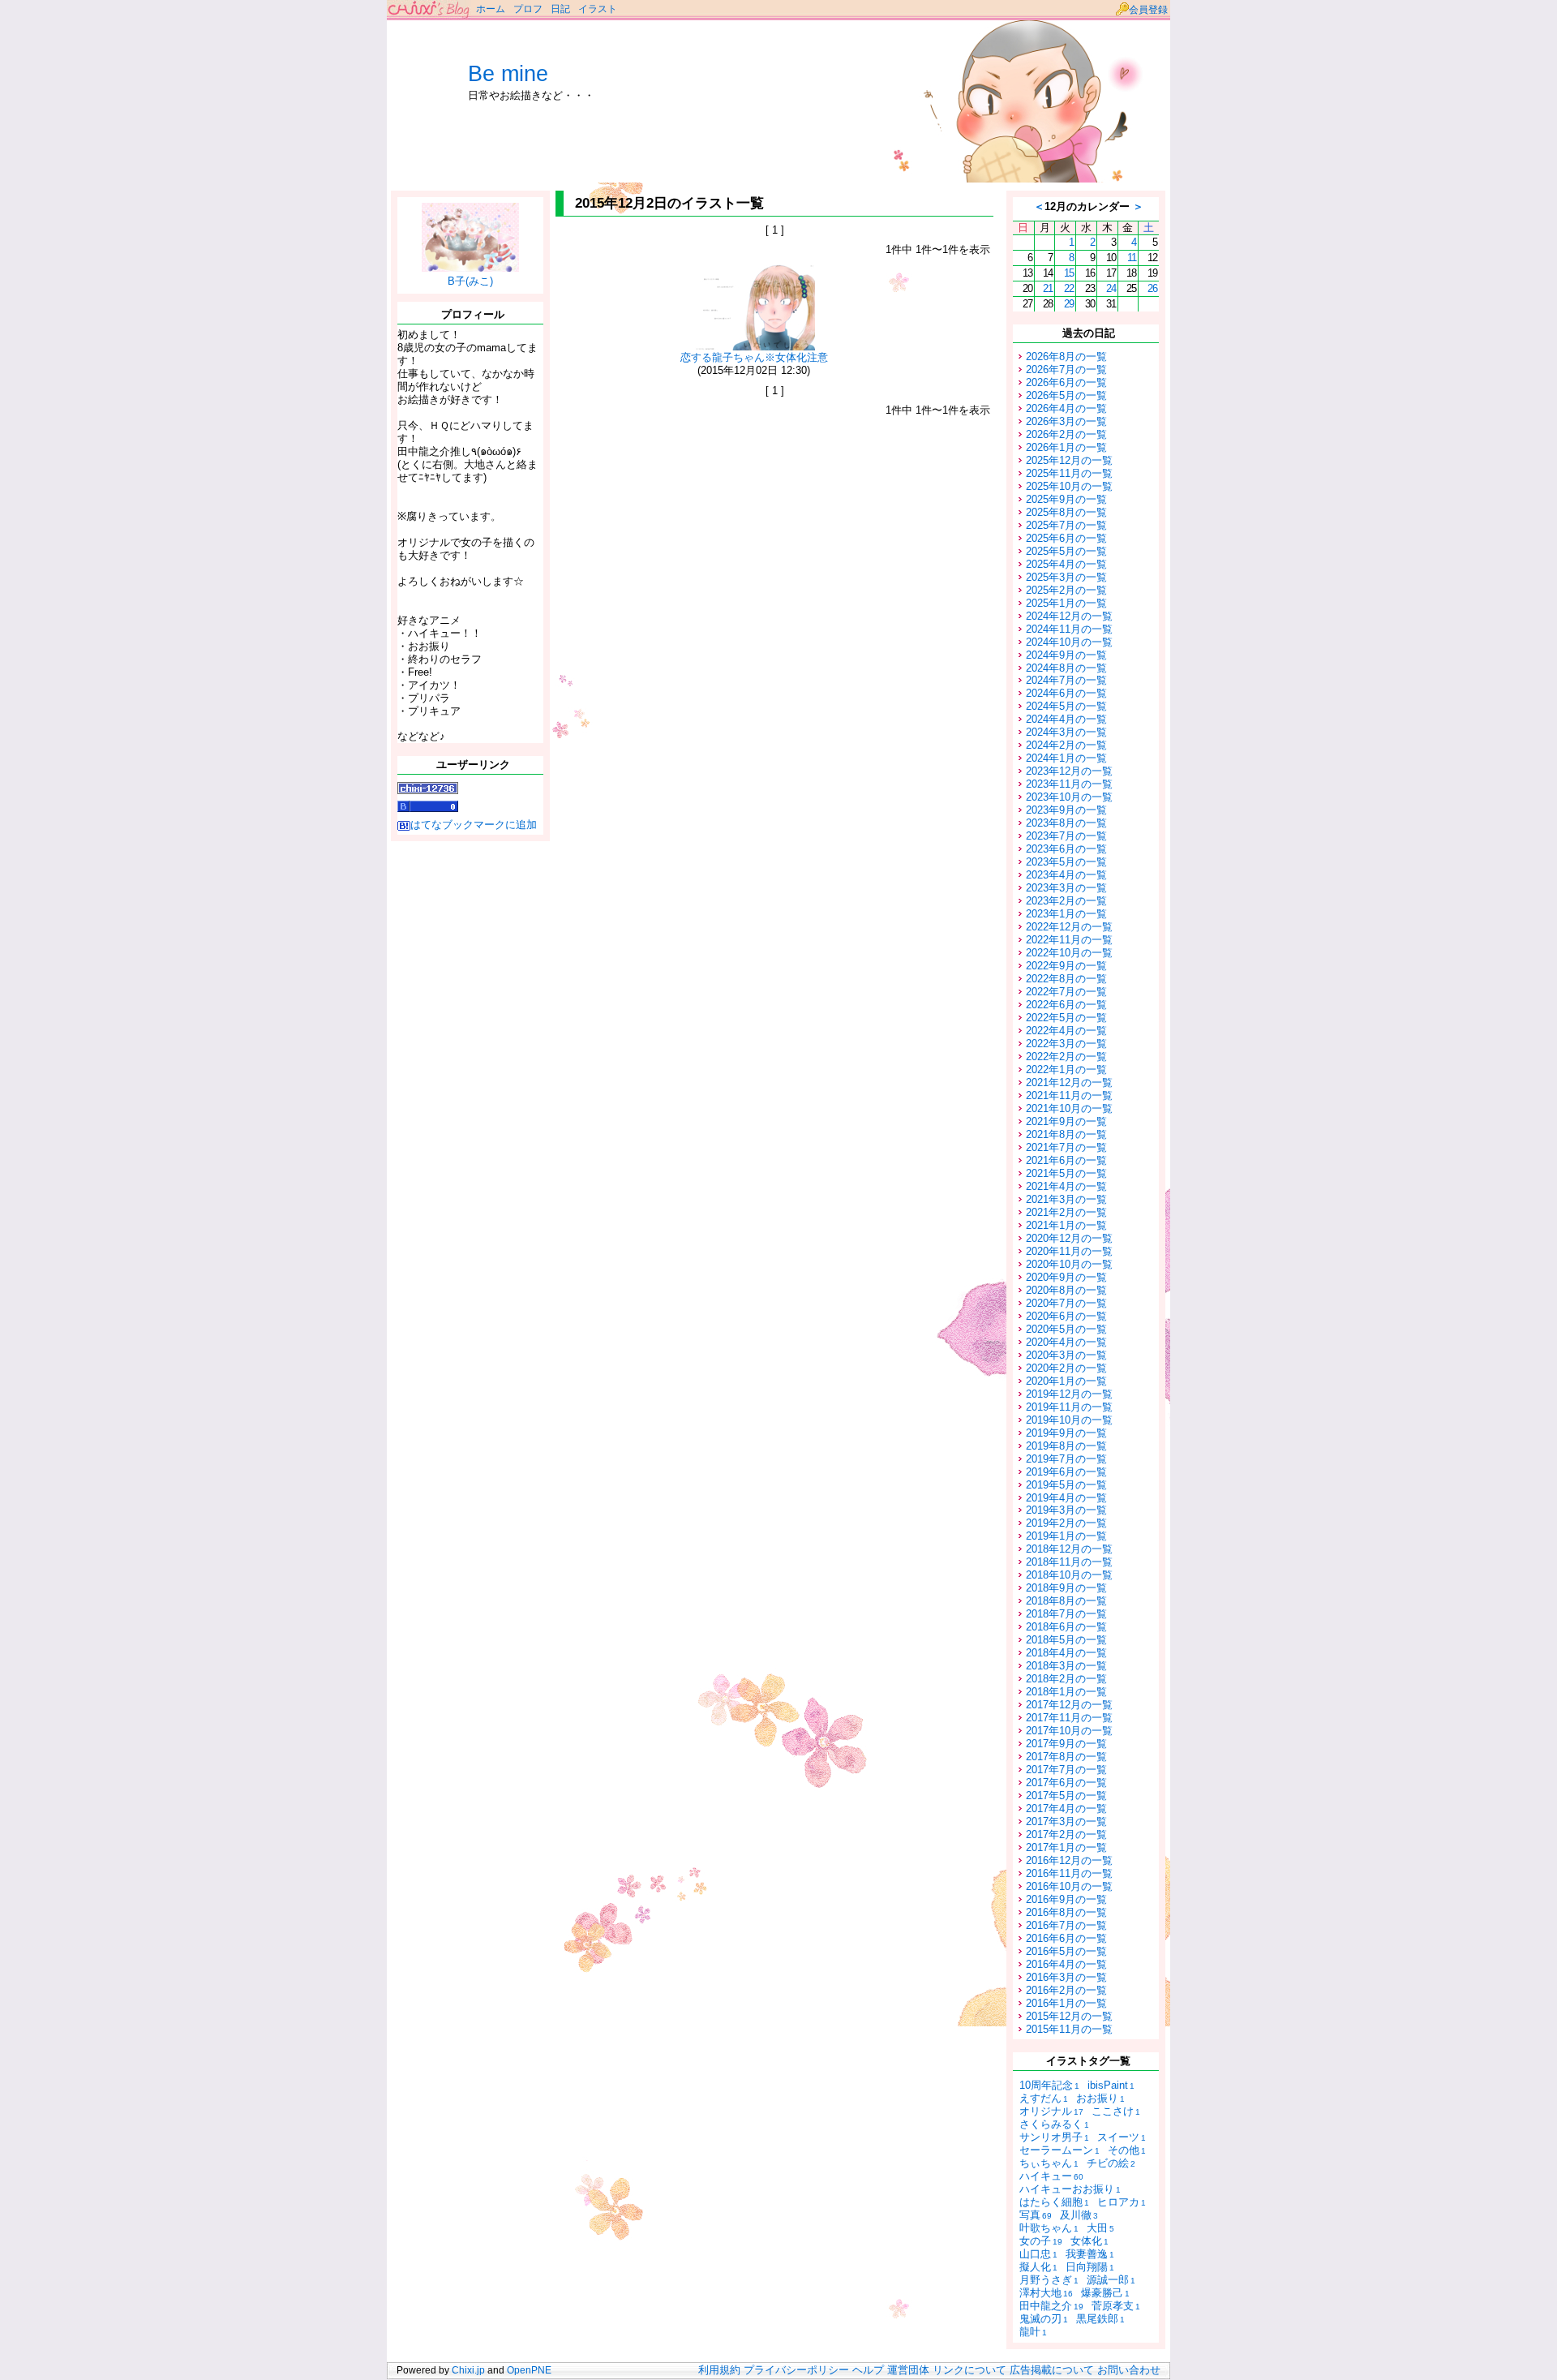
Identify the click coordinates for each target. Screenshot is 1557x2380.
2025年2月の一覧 (1066, 590)
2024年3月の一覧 (1066, 732)
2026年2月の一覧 (1066, 434)
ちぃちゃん (1049, 2163)
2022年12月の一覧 (1069, 927)
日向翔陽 (1090, 2267)
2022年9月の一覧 (1066, 966)
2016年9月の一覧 (1066, 1899)
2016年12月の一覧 (1069, 1860)
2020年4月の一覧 (1066, 1342)
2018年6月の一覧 (1066, 1627)
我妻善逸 (1090, 2254)
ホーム (491, 9)
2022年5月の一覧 (1066, 1018)
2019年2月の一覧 (1066, 1523)
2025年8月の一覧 (1066, 512)
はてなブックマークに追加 (474, 825)
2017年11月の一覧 (1069, 1718)
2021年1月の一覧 (1066, 1225)
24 (1111, 288)
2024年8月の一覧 (1066, 668)
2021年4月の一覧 (1066, 1186)
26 (1152, 288)
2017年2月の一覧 (1066, 1834)
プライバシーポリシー (796, 2370)
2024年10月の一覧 (1069, 642)
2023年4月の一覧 (1066, 875)
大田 (1100, 2228)
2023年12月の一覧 (1069, 771)
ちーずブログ (429, 10)
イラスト (598, 9)
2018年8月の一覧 (1066, 1601)
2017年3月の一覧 (1066, 1822)
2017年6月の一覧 (1066, 1783)
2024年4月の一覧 (1066, 719)
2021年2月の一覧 (1066, 1212)
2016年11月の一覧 (1069, 1873)
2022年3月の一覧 (1066, 1044)
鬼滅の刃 (1044, 2319)
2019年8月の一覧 (1066, 1446)
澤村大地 (1046, 2293)
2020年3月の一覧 (1066, 1355)
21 (1048, 288)
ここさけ (1116, 2111)
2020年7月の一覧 (1066, 1303)
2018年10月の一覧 (1069, 1575)
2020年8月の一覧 (1066, 1290)
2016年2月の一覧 (1066, 1990)
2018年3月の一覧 (1066, 1666)
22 (1069, 288)
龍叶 (1033, 2332)
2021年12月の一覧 (1069, 1083)
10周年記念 (1049, 2085)
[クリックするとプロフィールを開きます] (470, 266)
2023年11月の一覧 (1069, 784)
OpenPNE (529, 2370)
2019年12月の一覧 (1069, 1394)
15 (1069, 273)
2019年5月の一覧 (1066, 1485)
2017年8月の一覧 (1066, 1757)
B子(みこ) (470, 281)
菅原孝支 (1116, 2306)
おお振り (1100, 2098)
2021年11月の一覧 (1069, 1095)
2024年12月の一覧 (1069, 616)
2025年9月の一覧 (1066, 499)
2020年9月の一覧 (1066, 1277)
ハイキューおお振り (1070, 2189)
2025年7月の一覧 (1066, 525)
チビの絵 (1111, 2163)
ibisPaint (1111, 2085)
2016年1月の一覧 (1066, 2003)
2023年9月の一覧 (1066, 810)
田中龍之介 (1051, 2306)
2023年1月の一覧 (1066, 914)
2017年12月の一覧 (1069, 1705)
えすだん (1044, 2098)
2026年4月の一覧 (1066, 408)
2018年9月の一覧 (1066, 1588)
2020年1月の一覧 (1066, 1381)
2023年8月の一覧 (1066, 823)
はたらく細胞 (1054, 2202)
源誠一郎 (1111, 2280)
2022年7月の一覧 (1066, 992)
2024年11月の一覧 (1069, 629)
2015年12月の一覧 (1069, 2016)
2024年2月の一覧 (1066, 745)
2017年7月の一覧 (1066, 1770)
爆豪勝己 (1105, 2293)
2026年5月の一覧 (1066, 395)
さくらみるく (1054, 2124)
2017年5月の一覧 (1066, 1796)
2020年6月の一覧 (1066, 1316)
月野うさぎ (1049, 2280)
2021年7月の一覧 (1066, 1147)
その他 (1127, 2150)
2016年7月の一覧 (1066, 1925)
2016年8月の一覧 (1066, 1912)
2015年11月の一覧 (1069, 2029)
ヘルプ (868, 2370)
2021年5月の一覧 (1066, 1173)
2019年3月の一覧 (1066, 1510)
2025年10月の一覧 (1069, 486)
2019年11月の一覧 (1069, 1407)
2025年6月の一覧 (1066, 538)
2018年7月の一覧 (1066, 1614)
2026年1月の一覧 (1066, 447)
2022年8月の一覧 (1066, 979)
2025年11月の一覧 (1069, 473)
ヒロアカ (1122, 2202)
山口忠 (1038, 2254)
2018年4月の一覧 (1066, 1653)
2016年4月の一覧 (1066, 1964)
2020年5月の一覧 (1066, 1329)
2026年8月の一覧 (1066, 357)
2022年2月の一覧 (1066, 1057)
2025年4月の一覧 (1066, 564)
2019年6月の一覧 (1066, 1472)
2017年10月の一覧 (1069, 1731)
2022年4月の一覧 (1066, 1031)
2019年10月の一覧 (1069, 1420)
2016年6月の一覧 (1066, 1938)
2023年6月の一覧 (1066, 849)
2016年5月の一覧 (1066, 1951)
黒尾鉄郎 (1100, 2319)
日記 (560, 9)
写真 (1036, 2215)
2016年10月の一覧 (1069, 1886)
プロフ (528, 9)
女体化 (1089, 2241)
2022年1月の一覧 (1066, 1070)
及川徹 (1079, 2215)
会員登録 (1148, 10)
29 (1069, 304)
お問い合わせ (1129, 2370)
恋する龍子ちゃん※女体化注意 (754, 357)
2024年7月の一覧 (1066, 680)
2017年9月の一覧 (1066, 1744)
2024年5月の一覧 (1066, 706)
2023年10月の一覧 (1069, 797)
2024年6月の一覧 (1066, 693)
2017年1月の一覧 (1066, 1847)
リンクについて (969, 2370)
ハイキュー (1051, 2176)
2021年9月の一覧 (1066, 1121)
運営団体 (908, 2370)
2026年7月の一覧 (1066, 369)
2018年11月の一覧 (1069, 1562)
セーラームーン (1059, 2150)
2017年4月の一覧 (1066, 1809)
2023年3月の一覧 (1066, 888)
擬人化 (1038, 2267)
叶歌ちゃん (1049, 2228)
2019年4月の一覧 (1066, 1498)
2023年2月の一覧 (1066, 901)
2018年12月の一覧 (1069, 1549)
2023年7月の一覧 (1066, 836)
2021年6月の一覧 (1066, 1160)
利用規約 (719, 2370)
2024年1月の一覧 (1066, 758)
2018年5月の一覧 (1066, 1640)
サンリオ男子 (1054, 2137)
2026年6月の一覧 (1066, 382)
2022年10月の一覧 (1069, 953)
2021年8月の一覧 (1066, 1134)
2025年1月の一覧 (1066, 603)
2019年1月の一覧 (1066, 1536)
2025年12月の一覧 (1069, 460)
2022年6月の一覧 (1066, 1005)
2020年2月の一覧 (1066, 1368)
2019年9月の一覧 (1066, 1433)
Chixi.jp (468, 2370)
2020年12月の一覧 (1069, 1238)
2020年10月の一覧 (1069, 1264)
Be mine (508, 74)
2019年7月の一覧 (1066, 1459)
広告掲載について (1052, 2370)
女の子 (1041, 2241)
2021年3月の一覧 (1066, 1199)
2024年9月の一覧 (1066, 655)
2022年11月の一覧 (1069, 940)
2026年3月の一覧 (1066, 421)
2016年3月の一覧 (1066, 1977)
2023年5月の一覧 (1066, 862)
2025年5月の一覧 (1066, 551)
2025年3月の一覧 (1066, 577)
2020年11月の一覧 (1069, 1251)
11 (1132, 258)
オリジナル (1051, 2111)
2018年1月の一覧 (1066, 1692)
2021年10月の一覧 (1069, 1108)
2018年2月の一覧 (1066, 1679)
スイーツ (1122, 2137)
